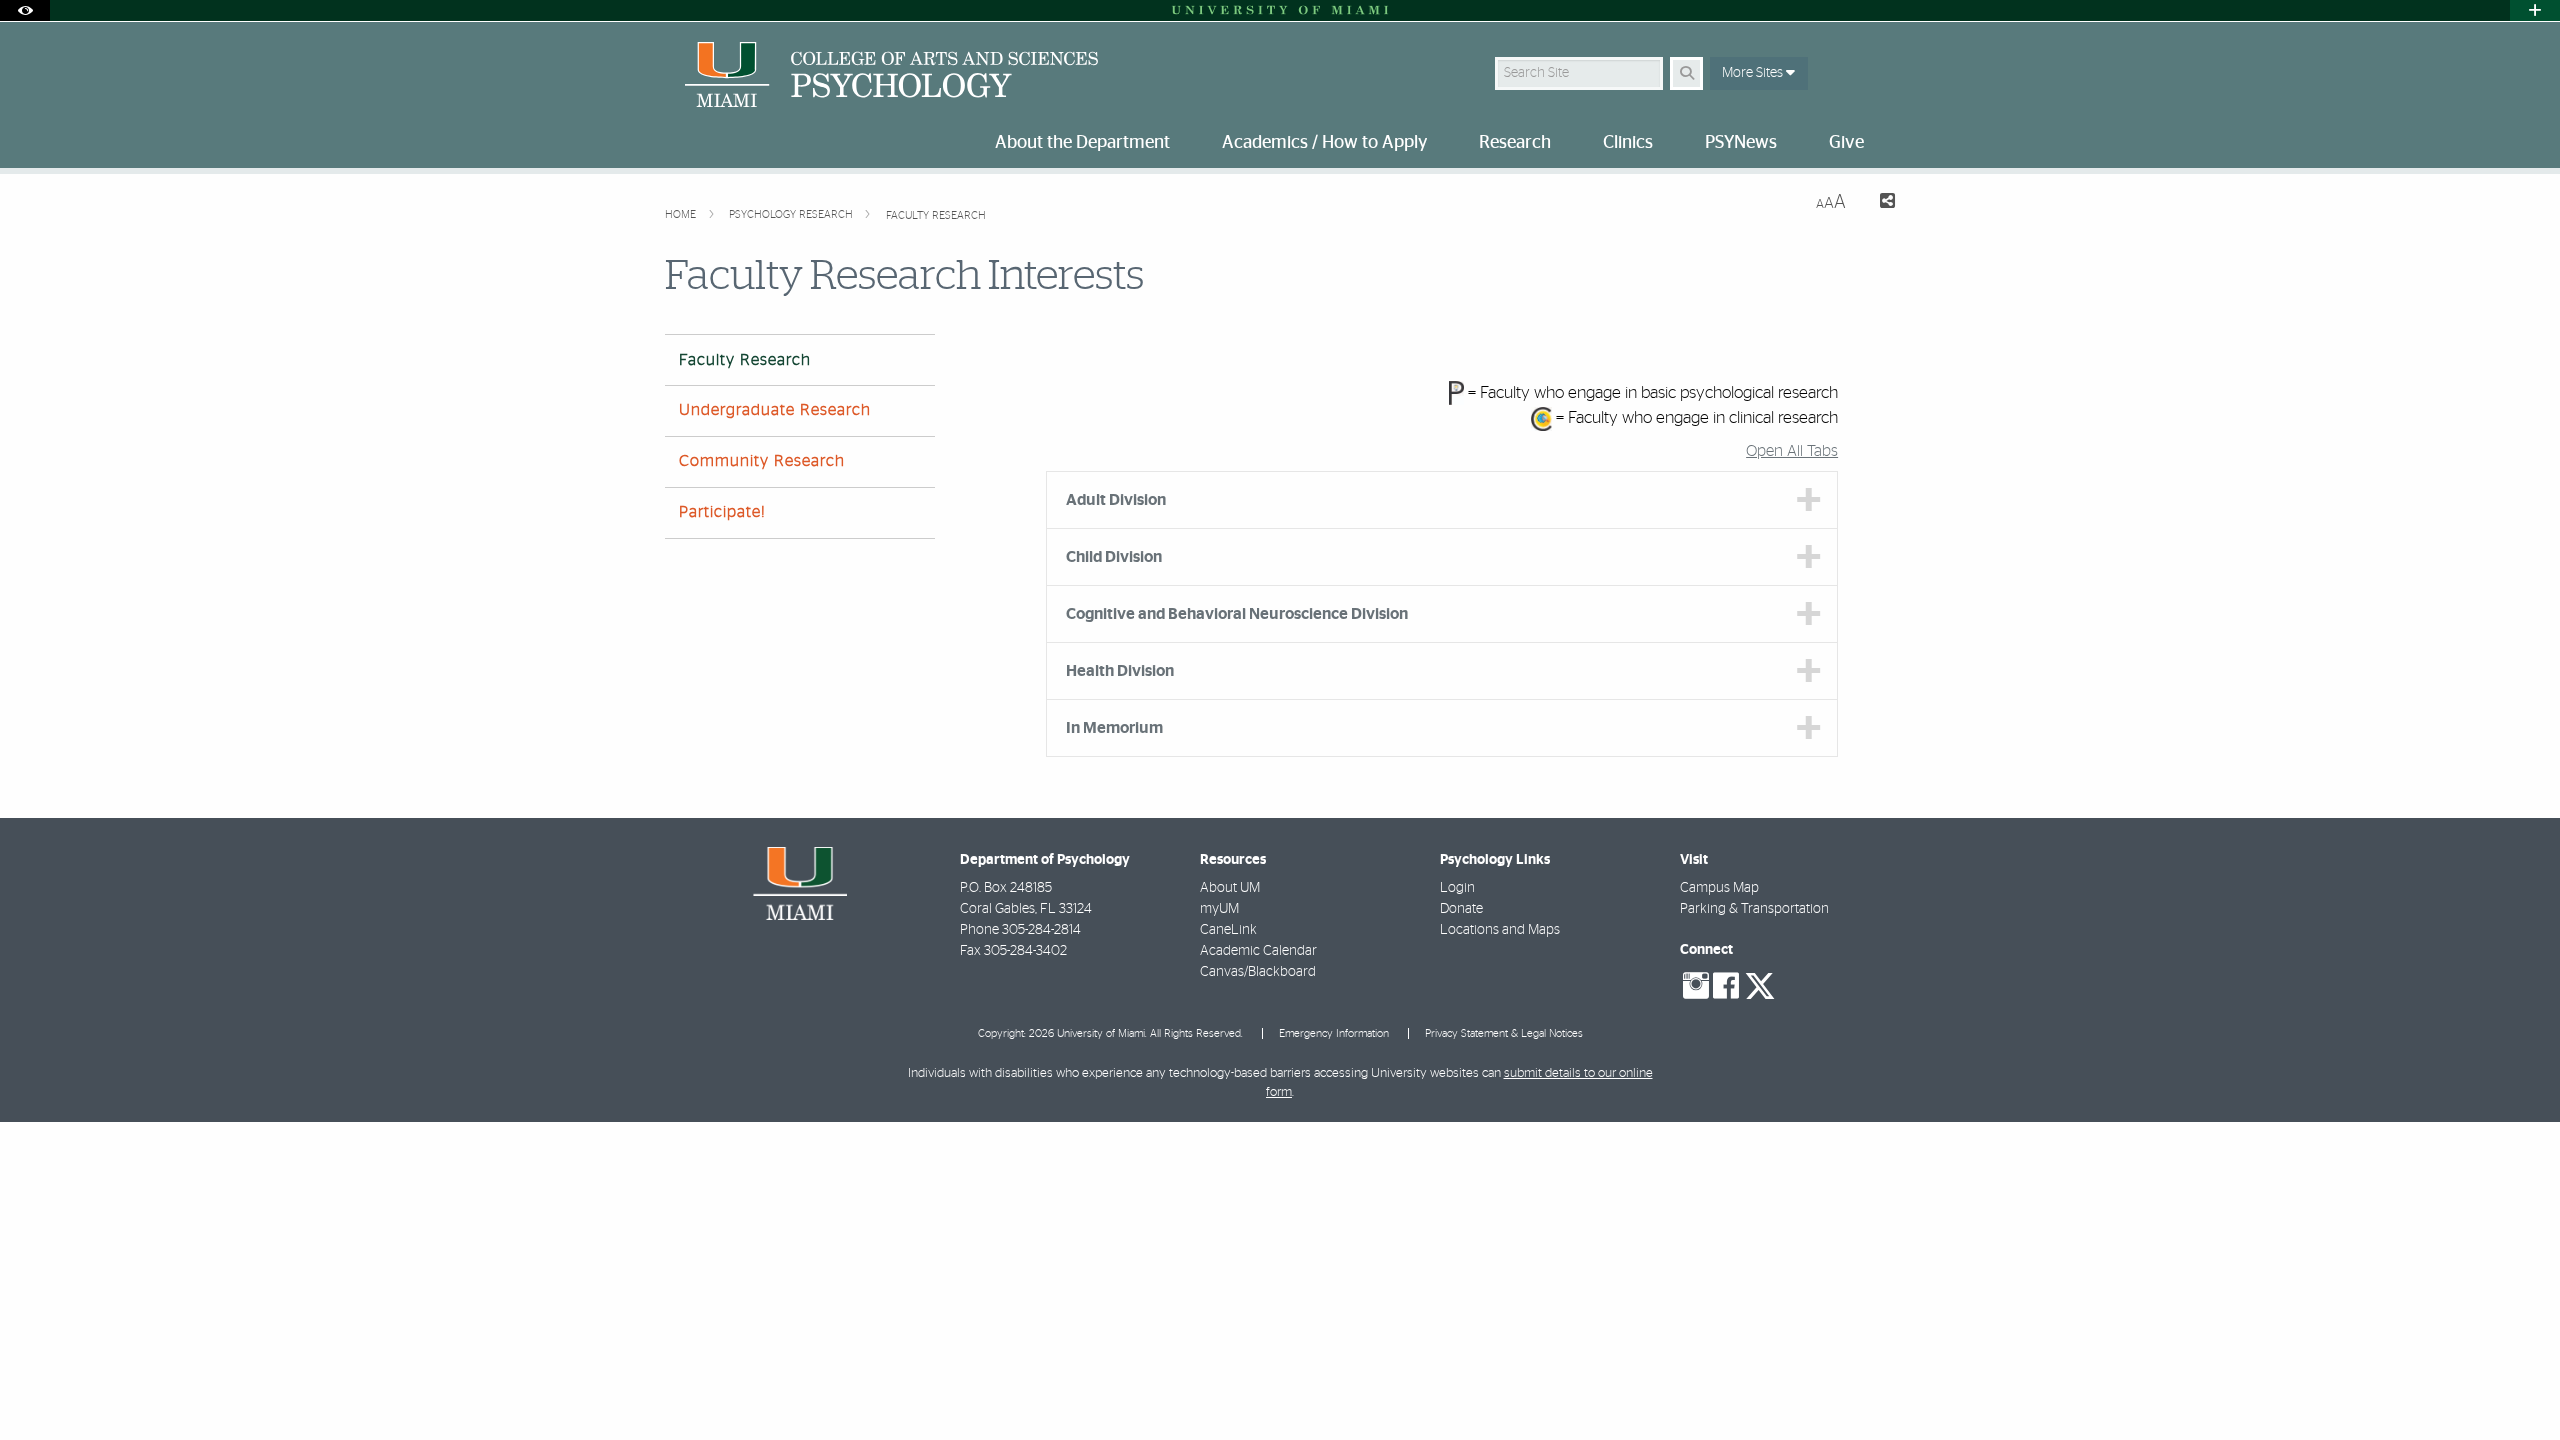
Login (1457, 888)
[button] (2516, 1384)
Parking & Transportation (1754, 909)
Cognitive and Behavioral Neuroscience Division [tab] (1237, 614)
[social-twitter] (1760, 984)
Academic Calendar (1258, 951)
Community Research (762, 461)
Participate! (722, 512)
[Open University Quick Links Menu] (2535, 10)
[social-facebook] (1726, 986)
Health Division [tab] (1120, 671)
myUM (1219, 909)
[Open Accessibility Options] (25, 10)
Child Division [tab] (1114, 557)
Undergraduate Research (775, 410)
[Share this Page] (1878, 203)
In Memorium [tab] (1114, 728)
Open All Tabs (1792, 451)
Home (682, 214)
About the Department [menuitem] (1082, 143)
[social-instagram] (1696, 986)
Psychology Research (792, 214)
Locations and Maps (1500, 930)
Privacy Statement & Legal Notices (1504, 1033)
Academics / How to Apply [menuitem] (1324, 143)
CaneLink (1228, 930)
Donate (1461, 909)
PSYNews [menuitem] (1741, 143)
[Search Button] (1686, 73)
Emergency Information (1334, 1033)
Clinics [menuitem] (1628, 143)
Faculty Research (936, 215)
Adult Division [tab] (1116, 500)
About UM (1230, 888)
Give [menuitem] (1846, 143)
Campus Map (1719, 888)
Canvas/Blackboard (1258, 972)
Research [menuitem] (1515, 143)
